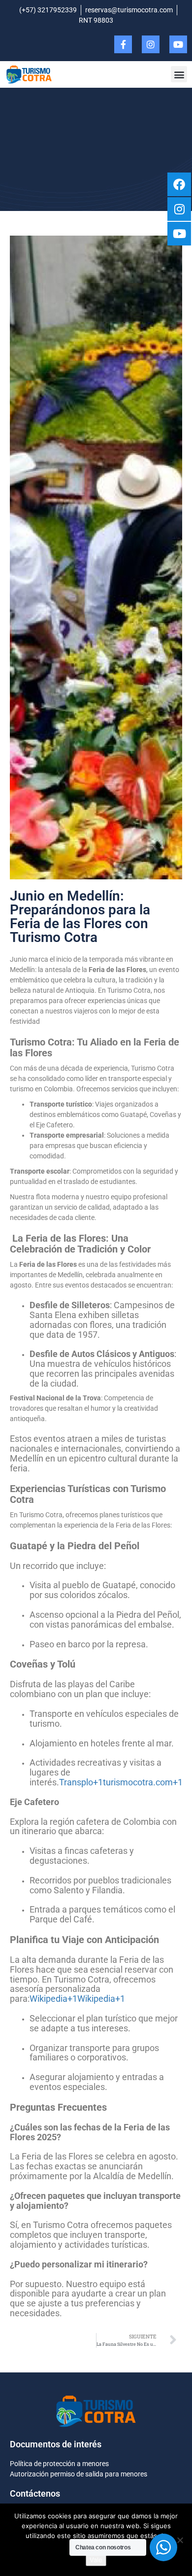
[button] (179, 74)
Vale (96, 2560)
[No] (180, 2540)
